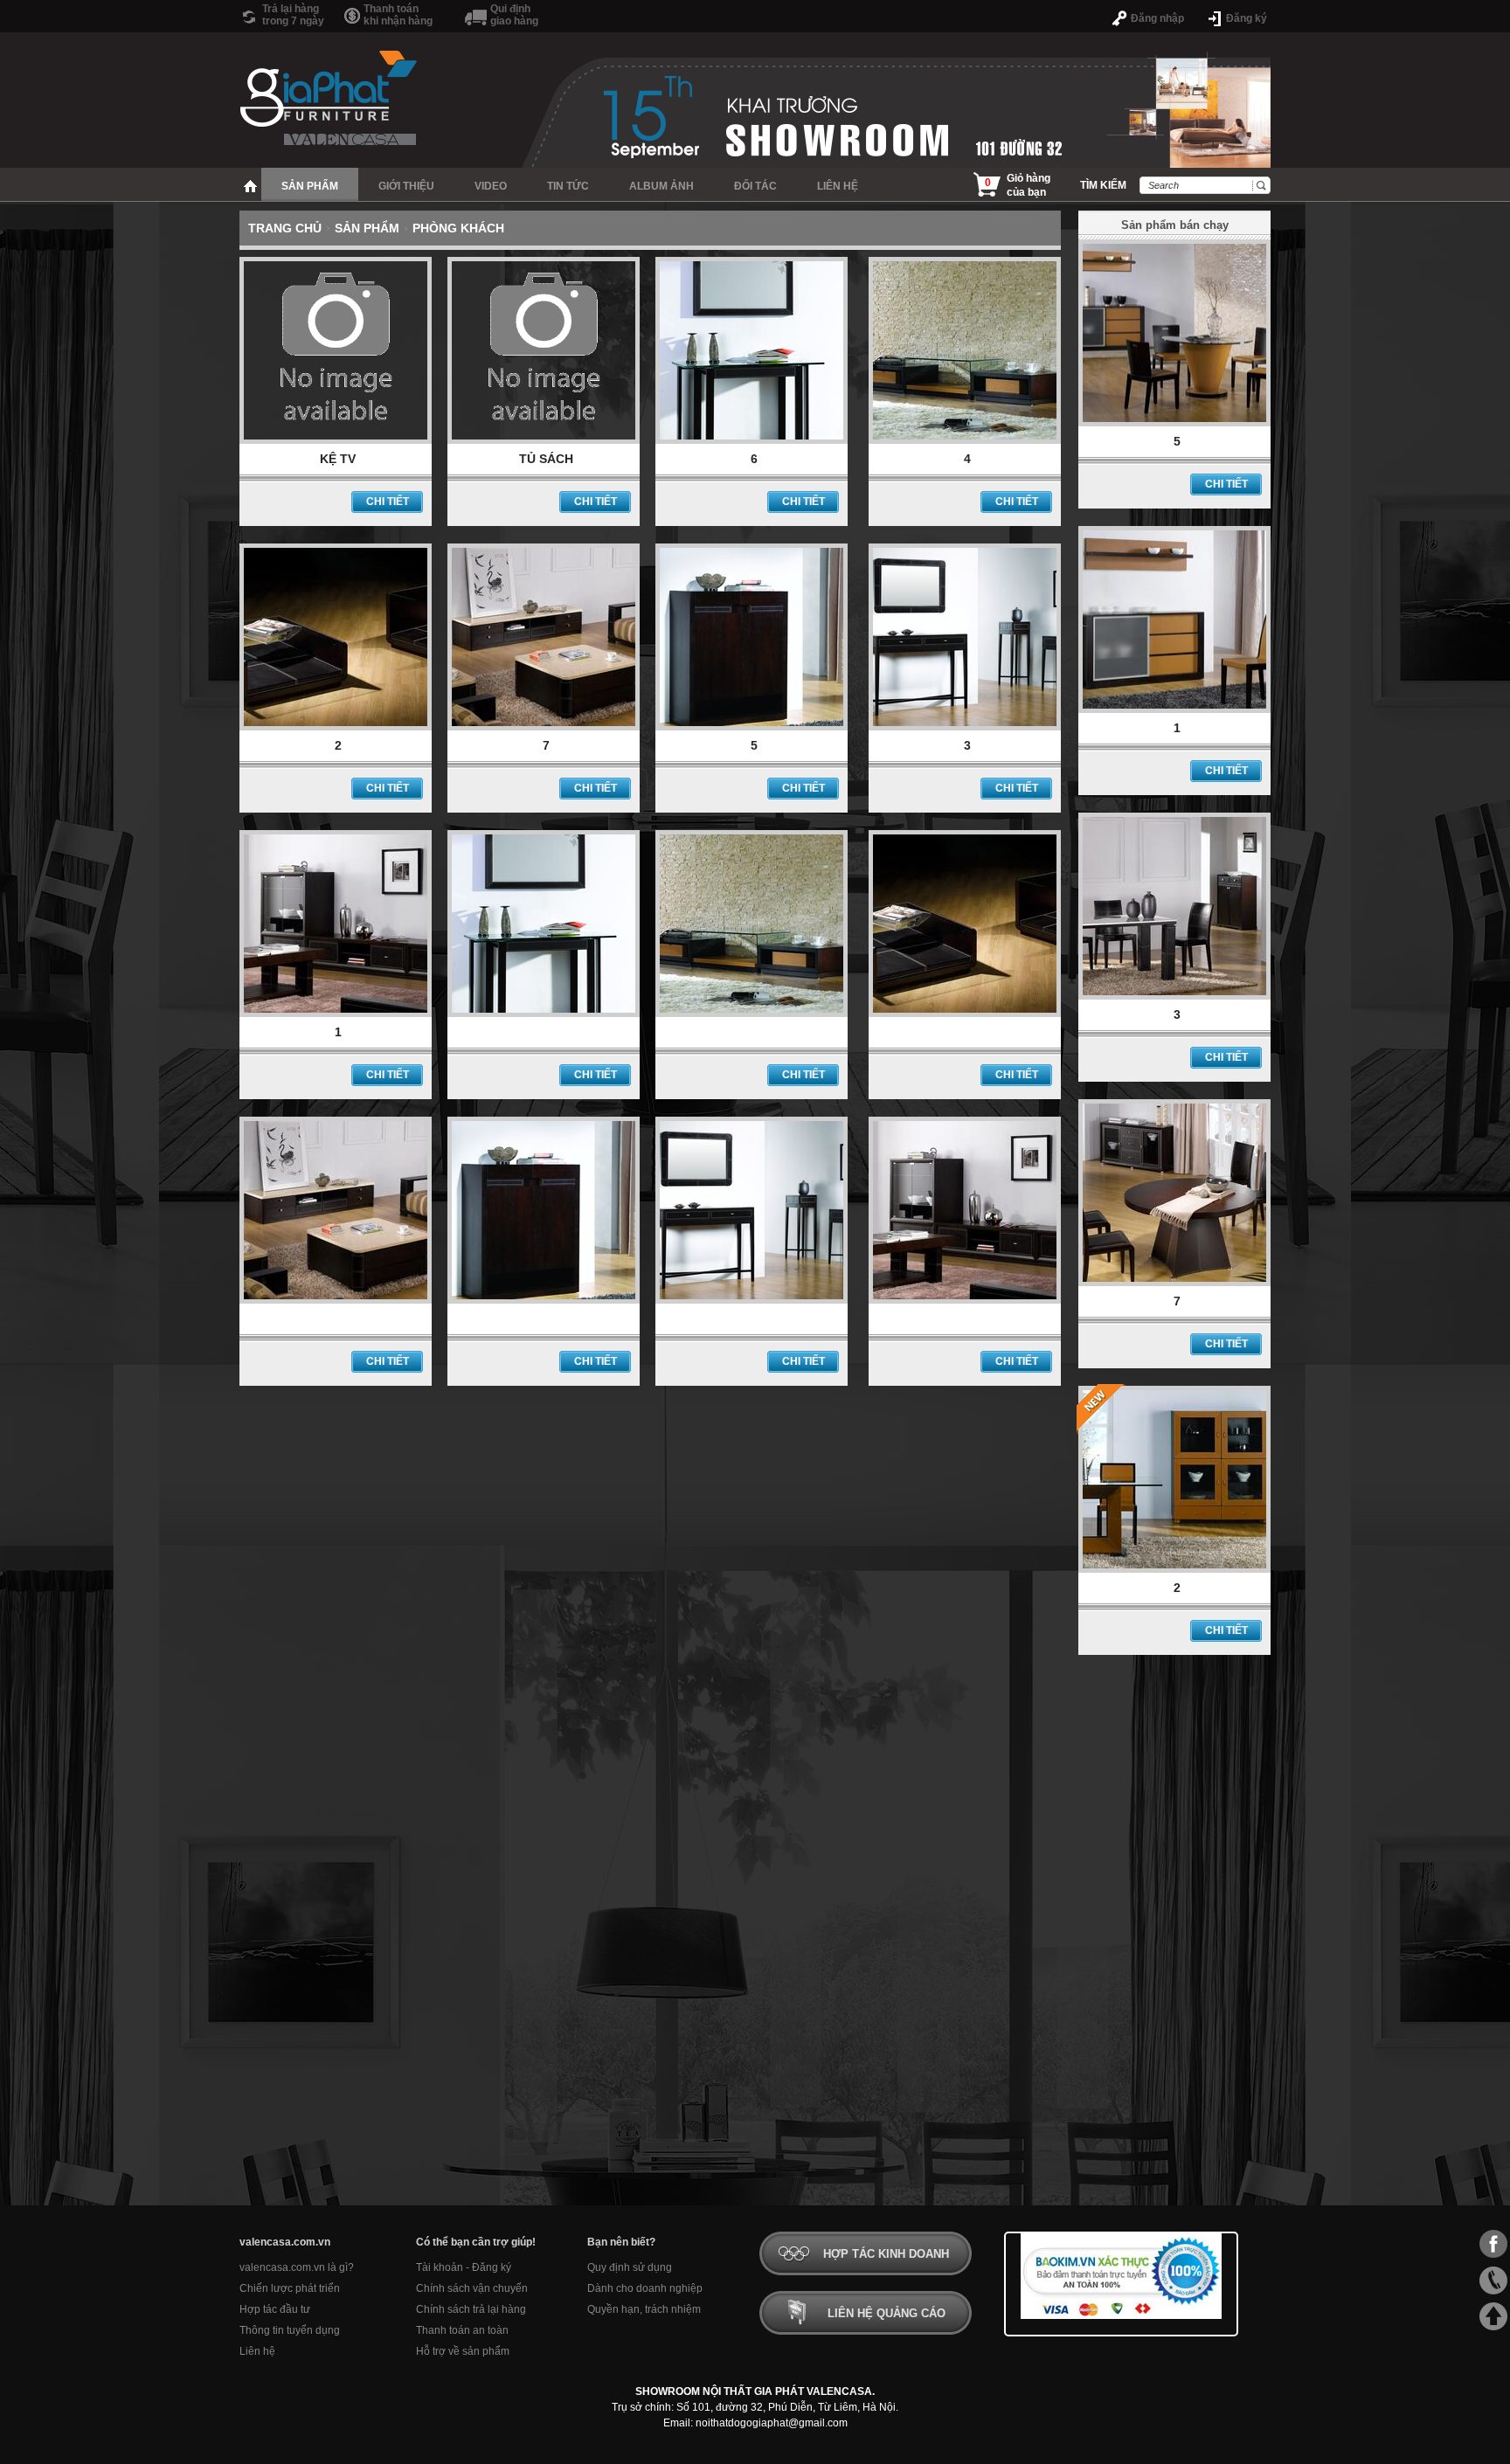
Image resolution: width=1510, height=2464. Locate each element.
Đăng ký (1247, 18)
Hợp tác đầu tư (275, 2309)
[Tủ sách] (544, 440)
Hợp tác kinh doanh (886, 2254)
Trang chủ (285, 228)
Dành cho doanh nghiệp (645, 2288)
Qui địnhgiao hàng (514, 15)
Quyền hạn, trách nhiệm (644, 2309)
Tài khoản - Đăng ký (464, 2267)
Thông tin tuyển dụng (290, 2330)
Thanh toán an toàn (462, 2330)
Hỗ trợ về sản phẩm (463, 2351)
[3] (965, 727)
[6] (752, 440)
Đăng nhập (1157, 18)
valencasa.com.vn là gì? (297, 2267)
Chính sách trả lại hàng (471, 2309)
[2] (336, 727)
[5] (752, 727)
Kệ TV (338, 459)
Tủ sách (546, 459)
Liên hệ (257, 2351)
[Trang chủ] (250, 184)
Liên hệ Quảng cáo (887, 2313)
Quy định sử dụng (630, 2267)
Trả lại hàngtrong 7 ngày (293, 15)
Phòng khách (458, 228)
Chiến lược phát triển (290, 2288)
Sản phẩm (367, 228)
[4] (965, 440)
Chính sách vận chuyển (472, 2288)
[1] (336, 1014)
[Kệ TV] (336, 440)
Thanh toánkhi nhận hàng (398, 15)
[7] (544, 727)
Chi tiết (388, 502)
